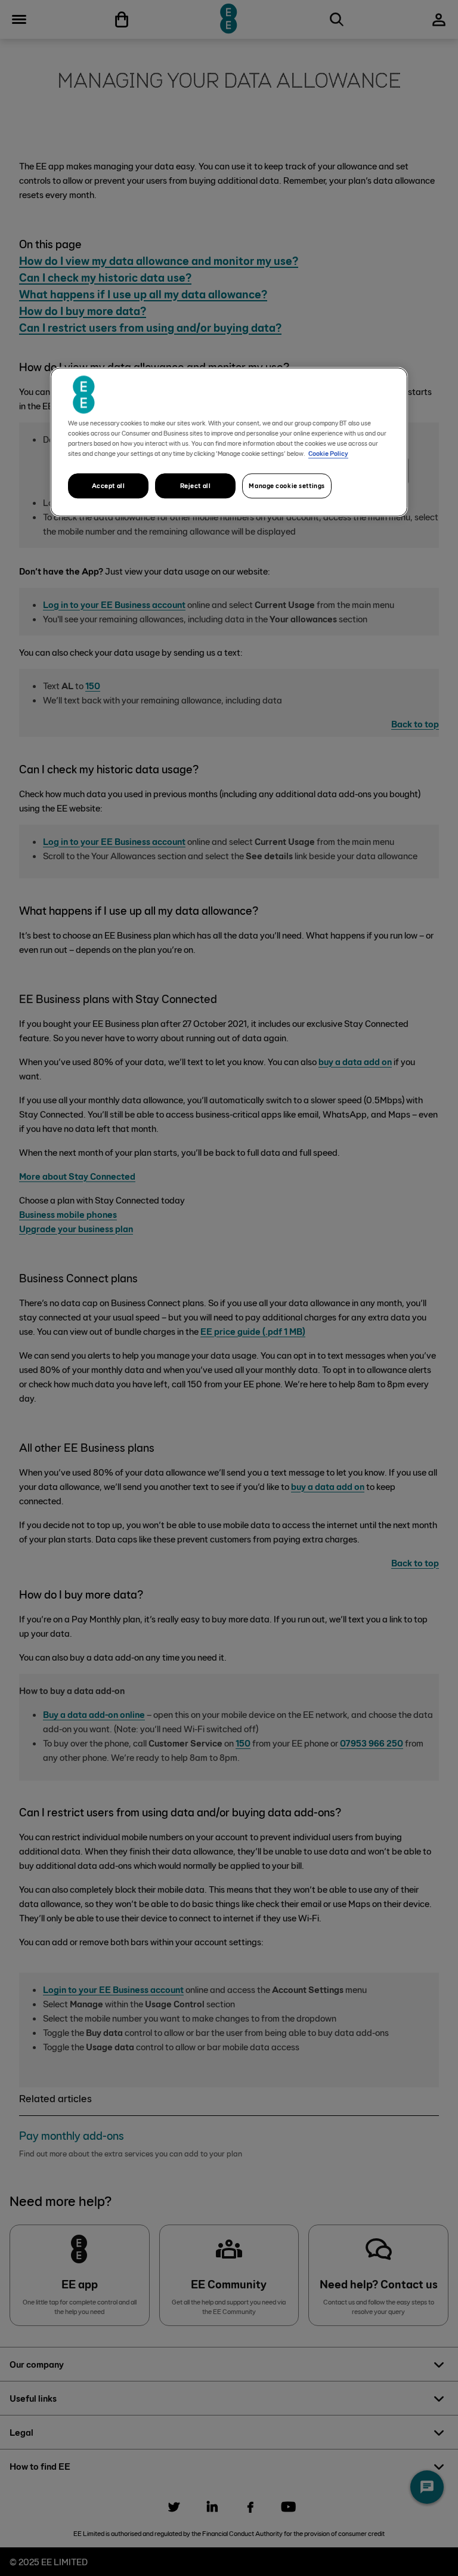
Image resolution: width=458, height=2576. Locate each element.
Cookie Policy (328, 453)
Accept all (109, 485)
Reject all (196, 485)
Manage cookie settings (287, 485)
